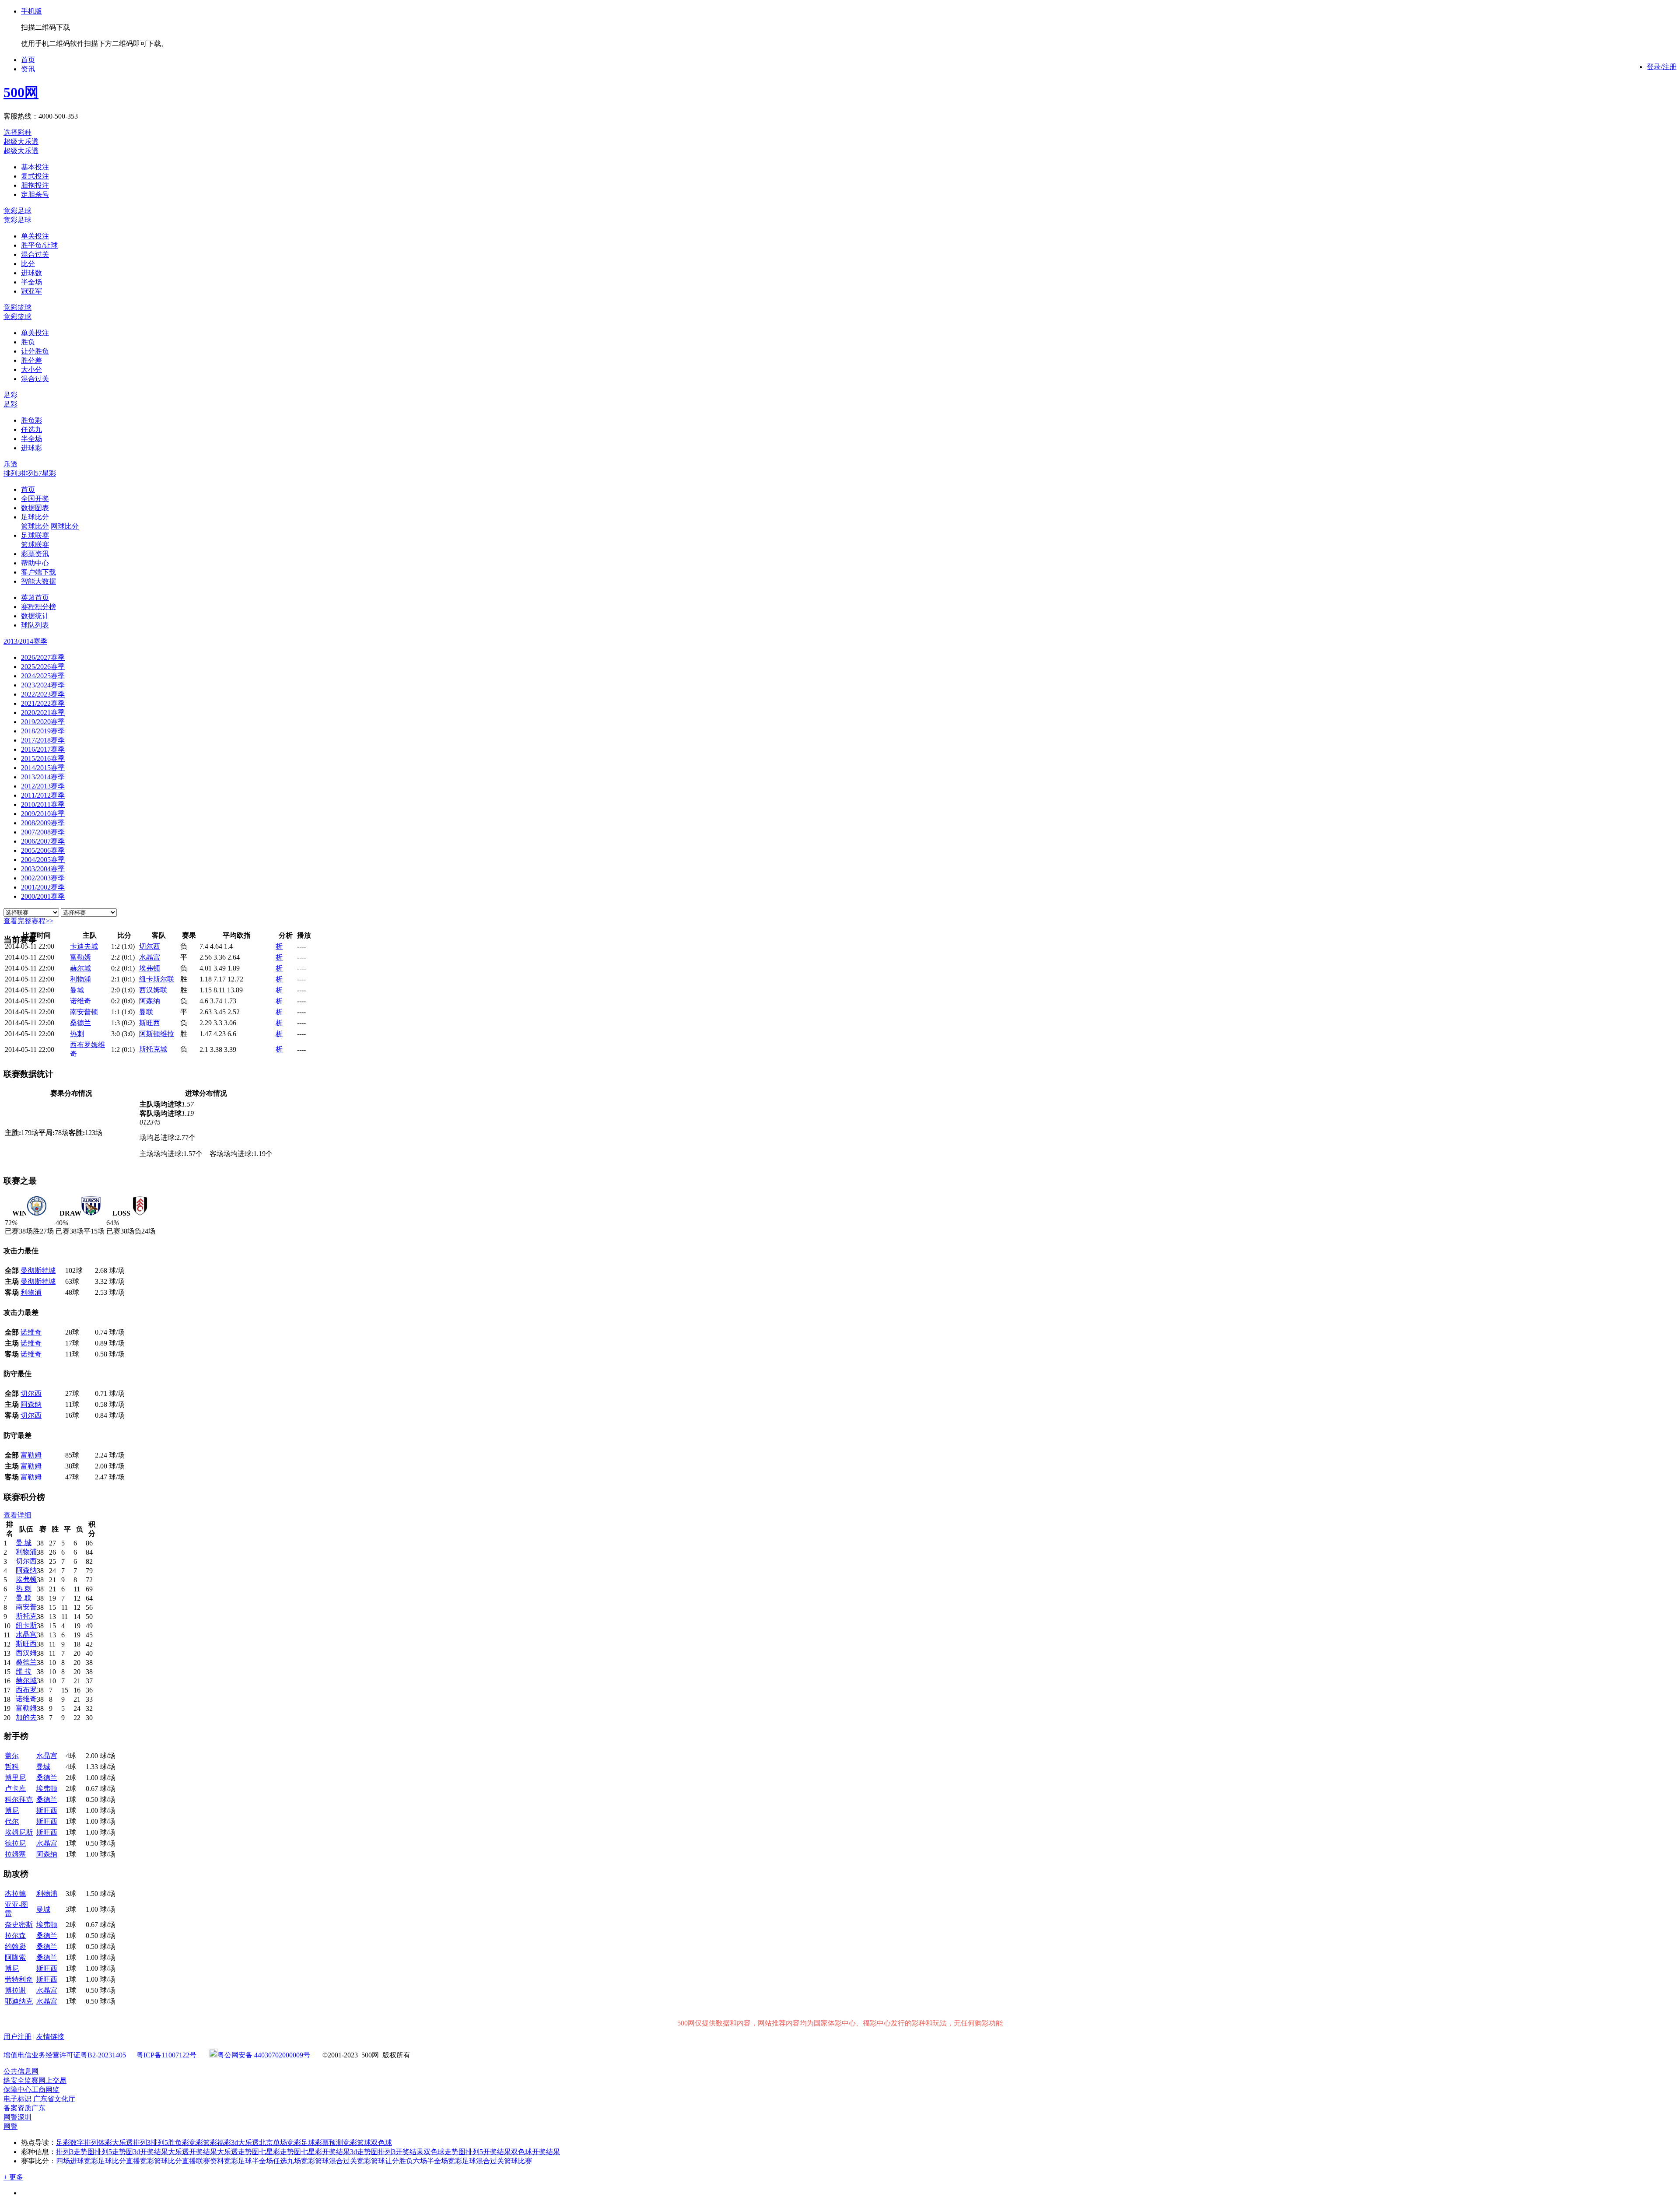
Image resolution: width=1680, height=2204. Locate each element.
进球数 (31, 273)
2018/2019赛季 (43, 731)
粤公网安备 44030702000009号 (264, 2055)
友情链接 (50, 2037)
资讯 (28, 69)
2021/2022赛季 (43, 703)
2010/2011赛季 (43, 804)
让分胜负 (35, 351)
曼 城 (24, 1543)
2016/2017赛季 (43, 749)
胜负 (28, 342)
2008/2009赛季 (43, 823)
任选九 (31, 429)
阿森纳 (150, 1001)
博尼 (12, 1810)
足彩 (10, 395)
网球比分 (65, 526)
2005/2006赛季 (43, 850)
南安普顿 (84, 1012)
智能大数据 (38, 581)
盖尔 (12, 1756)
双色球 (381, 2143)
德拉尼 (15, 1843)
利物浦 (80, 979)
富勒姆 (80, 957)
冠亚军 (31, 291)
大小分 (31, 370)
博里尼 (15, 1778)
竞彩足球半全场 (248, 2161)
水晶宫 (150, 957)
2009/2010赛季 (43, 814)
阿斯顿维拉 (157, 1034)
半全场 (31, 282)
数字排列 (84, 2143)
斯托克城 (153, 1049)
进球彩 (31, 448)
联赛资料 (210, 2161)
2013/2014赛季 (43, 777)
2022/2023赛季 (43, 694)
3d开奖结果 (150, 2152)
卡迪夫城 (84, 946)
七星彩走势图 (280, 2152)
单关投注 (35, 236)
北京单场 (273, 2143)
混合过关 (35, 254)
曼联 (146, 1012)
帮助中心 (35, 563)
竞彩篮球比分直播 (168, 2161)
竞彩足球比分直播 (112, 2161)
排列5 (30, 473)
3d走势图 (364, 2152)
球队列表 (35, 625)
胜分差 (31, 360)
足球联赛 (35, 535)
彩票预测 (329, 2143)
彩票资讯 (35, 554)
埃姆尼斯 (19, 1832)
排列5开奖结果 (488, 2152)
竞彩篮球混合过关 (329, 2161)
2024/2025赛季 (43, 676)
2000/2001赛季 (43, 896)
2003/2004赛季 (43, 869)
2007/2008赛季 (43, 832)
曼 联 (24, 1598)
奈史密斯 (19, 1925)
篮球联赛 (35, 545)
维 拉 (24, 1671)
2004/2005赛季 (43, 860)
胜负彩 (31, 420)
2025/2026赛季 (43, 667)
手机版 (31, 11)
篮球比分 (35, 526)
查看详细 (17, 1515)
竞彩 (196, 2143)
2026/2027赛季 (43, 657)
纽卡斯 (26, 1625)
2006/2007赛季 (43, 841)
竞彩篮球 (17, 307)
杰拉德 (15, 1894)
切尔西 (150, 946)
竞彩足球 (17, 211)
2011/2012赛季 (43, 795)
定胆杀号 (35, 194)
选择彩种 (17, 132)
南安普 (26, 1607)
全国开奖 (35, 499)
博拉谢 (15, 1990)
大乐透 (248, 2143)
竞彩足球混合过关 (476, 2161)
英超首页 (35, 597)
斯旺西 (150, 1023)
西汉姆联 (153, 990)
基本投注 (35, 167)
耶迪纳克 (19, 2001)
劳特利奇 (19, 1979)
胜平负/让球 (39, 245)
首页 (28, 60)
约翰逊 (15, 1946)
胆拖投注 (35, 185)
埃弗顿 (150, 968)
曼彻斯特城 (38, 1270)
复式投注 (35, 176)
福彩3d (227, 2143)
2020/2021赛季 (43, 713)
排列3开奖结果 (401, 2152)
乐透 (10, 464)
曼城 (77, 990)
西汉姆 (26, 1653)
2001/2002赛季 (43, 887)
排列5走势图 (114, 2152)
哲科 (12, 1767)
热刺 (77, 1034)
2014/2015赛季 (43, 768)
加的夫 (26, 1717)
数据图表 (35, 508)
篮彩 (210, 2143)
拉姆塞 (15, 1854)
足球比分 (35, 517)
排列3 (12, 473)
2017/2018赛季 (43, 740)
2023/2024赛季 (43, 685)
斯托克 (26, 1616)
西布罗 (26, 1690)
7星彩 (47, 473)
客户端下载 (38, 572)
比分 (28, 264)
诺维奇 (80, 1001)
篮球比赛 (518, 2161)
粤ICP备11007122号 (166, 2055)
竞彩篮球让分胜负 (385, 2161)
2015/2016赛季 (43, 759)
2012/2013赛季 (43, 786)
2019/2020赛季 (43, 722)
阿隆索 (15, 1957)
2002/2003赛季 (43, 878)
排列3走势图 (75, 2152)
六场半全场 (430, 2161)
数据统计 (35, 616)
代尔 (12, 1821)
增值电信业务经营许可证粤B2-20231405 (65, 2055)
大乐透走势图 (238, 2152)
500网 (21, 92)
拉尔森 (15, 1936)
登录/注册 (1662, 67)
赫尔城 (80, 968)
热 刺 (24, 1589)
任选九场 (287, 2161)
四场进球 (70, 2161)
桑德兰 (80, 1023)
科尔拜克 (19, 1799)
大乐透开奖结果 (192, 2152)
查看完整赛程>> (28, 921)
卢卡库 (15, 1789)
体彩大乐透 (115, 2143)
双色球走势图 (444, 2152)
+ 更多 (13, 2177)
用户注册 (17, 2037)
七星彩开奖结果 (325, 2152)
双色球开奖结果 (535, 2152)
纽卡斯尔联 (157, 979)
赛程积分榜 (38, 607)
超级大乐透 (21, 142)
